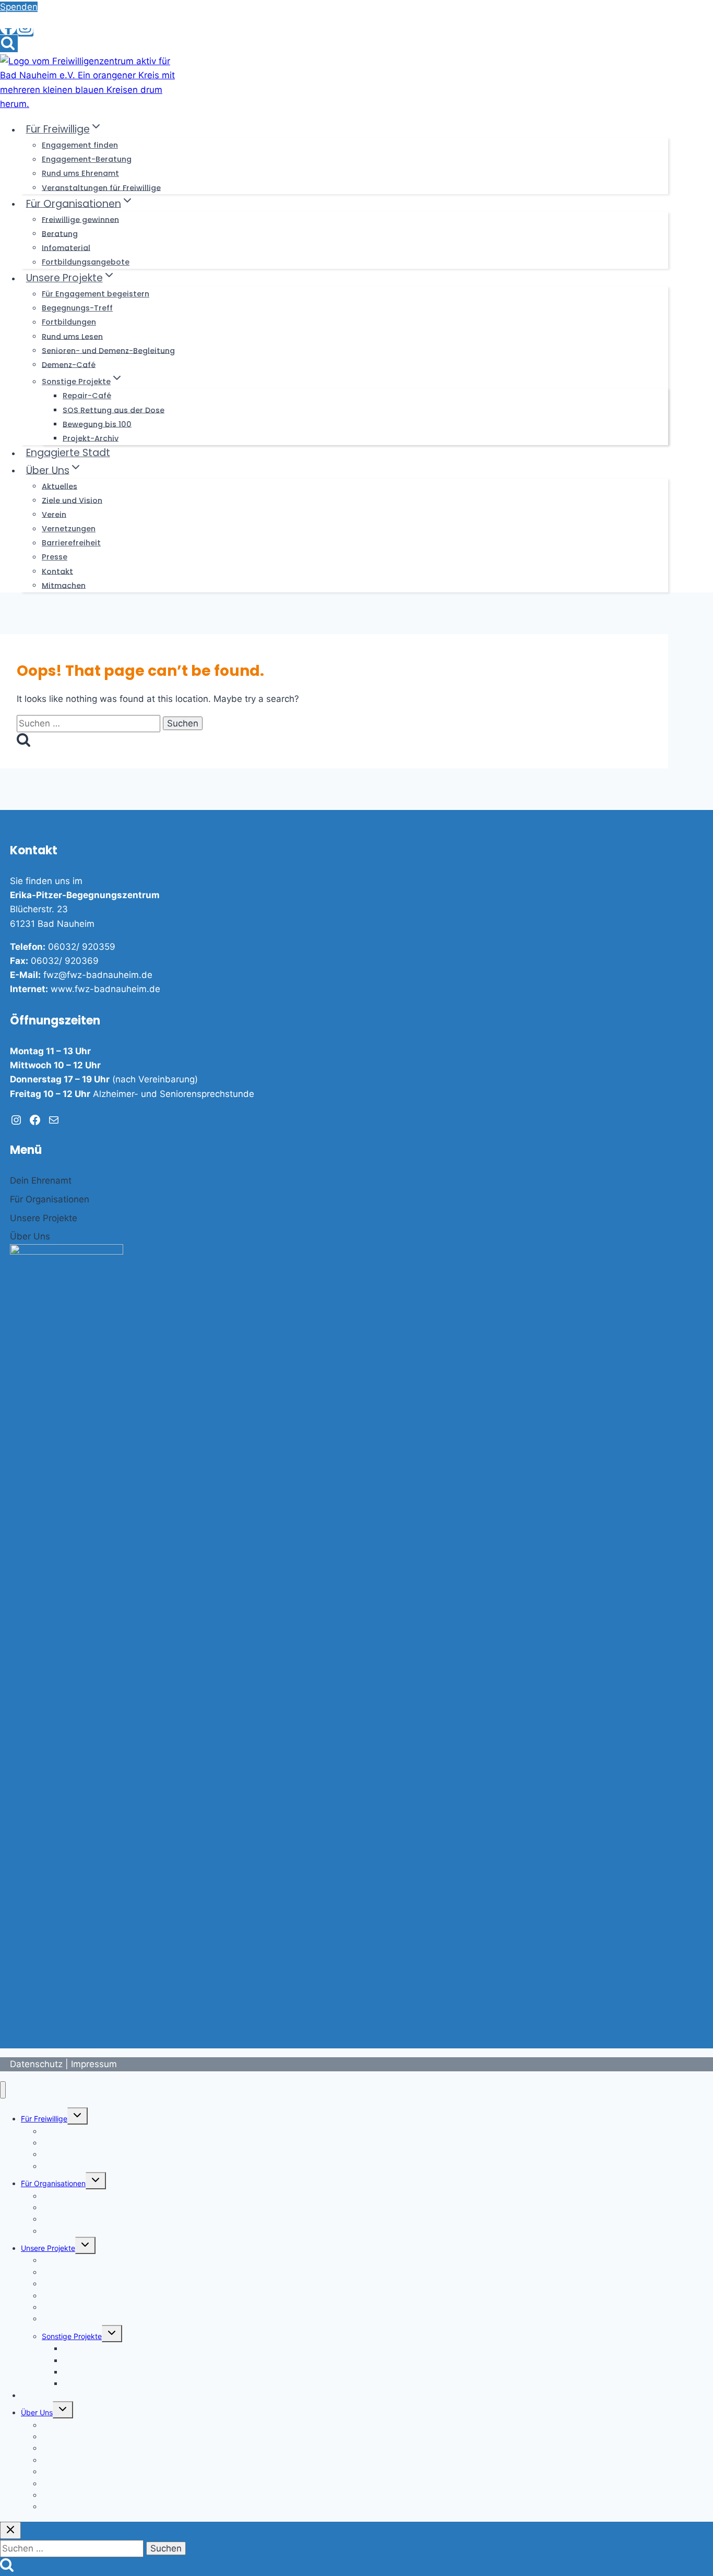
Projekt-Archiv (91, 438)
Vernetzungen (69, 529)
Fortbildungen (69, 322)
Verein (54, 514)
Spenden (19, 7)
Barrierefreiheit (71, 543)
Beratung (60, 233)
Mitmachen (64, 585)
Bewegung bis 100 (97, 424)
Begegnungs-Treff (77, 308)
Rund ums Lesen (72, 336)
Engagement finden (80, 145)
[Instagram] (25, 32)
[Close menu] (3, 2090)
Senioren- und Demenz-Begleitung (108, 350)
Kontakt (57, 571)
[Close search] (10, 2530)
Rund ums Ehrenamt (80, 173)
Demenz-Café (69, 364)
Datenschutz (36, 2064)
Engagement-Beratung (87, 159)
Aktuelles (60, 486)
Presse (55, 557)
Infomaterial (66, 247)
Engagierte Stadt (68, 453)
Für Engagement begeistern (96, 294)
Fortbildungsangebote (86, 262)
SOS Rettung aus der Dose (114, 410)
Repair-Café (87, 396)
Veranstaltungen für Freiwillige (101, 187)
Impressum (94, 2064)
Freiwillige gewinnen (80, 219)
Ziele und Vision (72, 500)
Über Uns (37, 2412)
